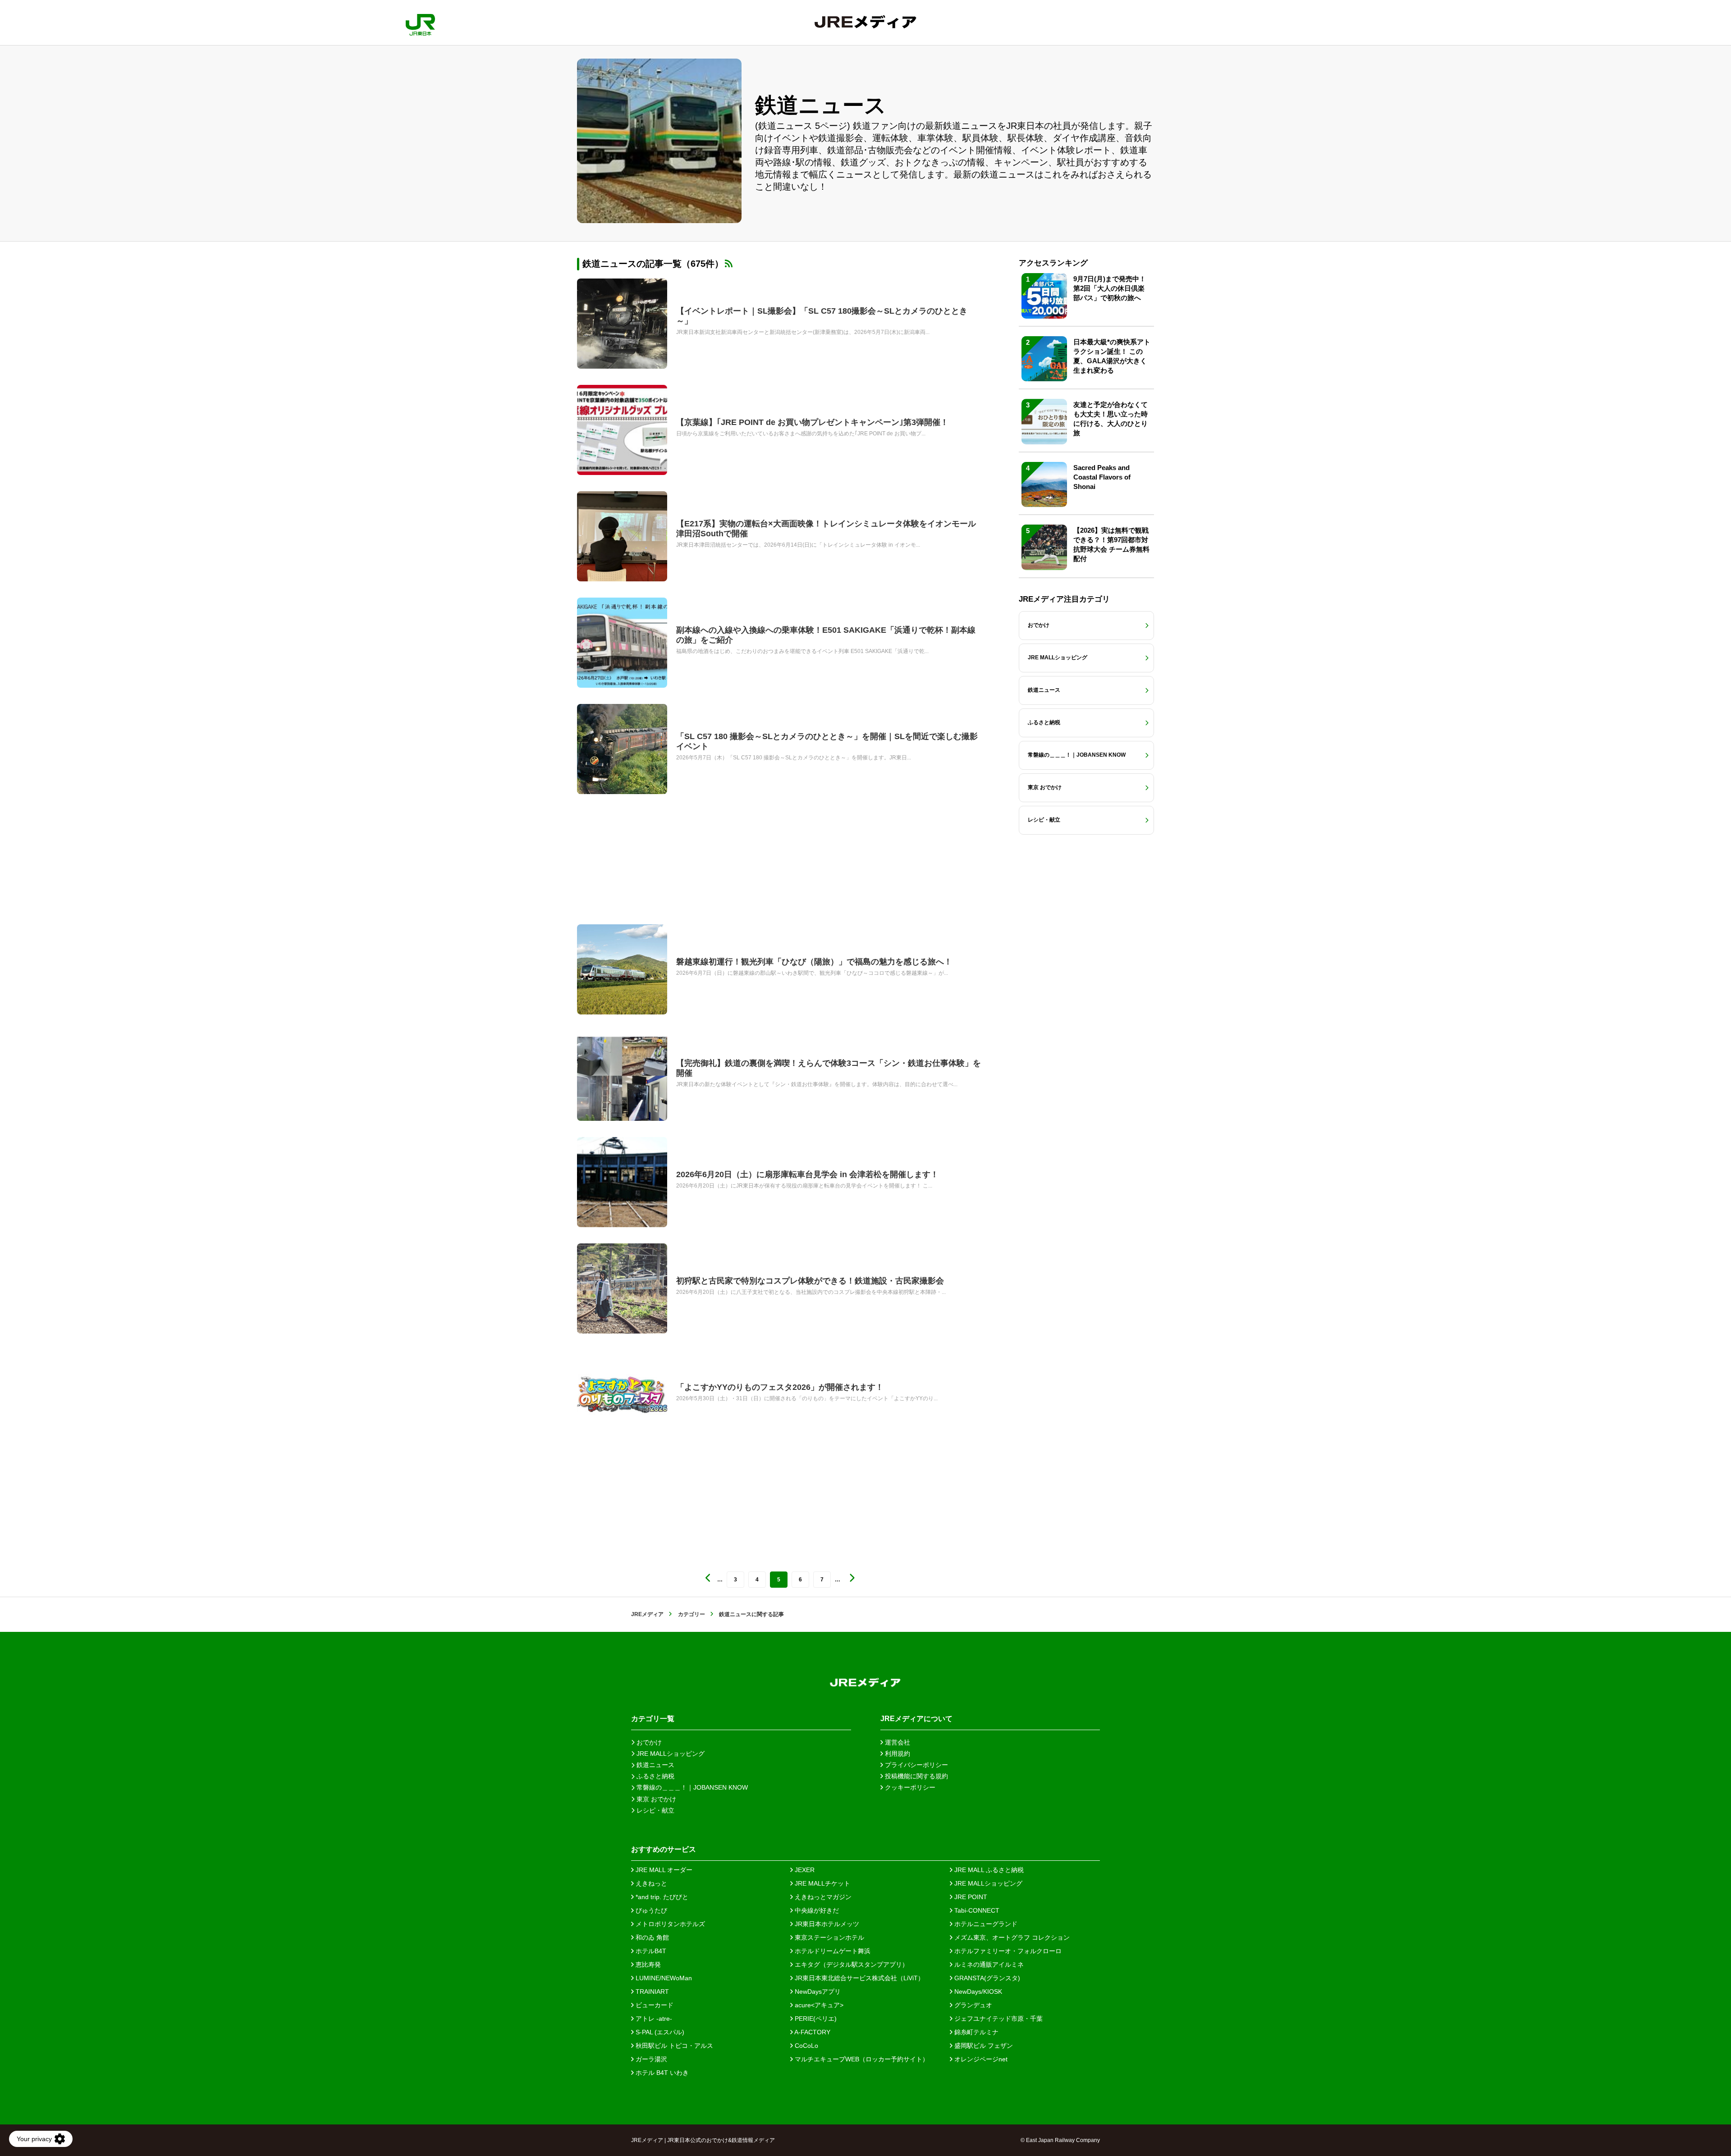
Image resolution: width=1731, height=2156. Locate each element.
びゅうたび (650, 1910)
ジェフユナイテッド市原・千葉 (998, 2019)
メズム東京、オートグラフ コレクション (1011, 1937)
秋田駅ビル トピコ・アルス (673, 2046)
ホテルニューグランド (985, 1924)
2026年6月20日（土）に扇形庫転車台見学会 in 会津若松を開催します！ (807, 1174)
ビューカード (654, 2005)
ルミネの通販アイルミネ (988, 1964)
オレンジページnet (980, 2059)
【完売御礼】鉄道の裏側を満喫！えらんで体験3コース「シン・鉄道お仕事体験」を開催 (829, 1068)
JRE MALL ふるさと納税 (988, 1870)
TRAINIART (651, 1992)
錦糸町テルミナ (975, 2032)
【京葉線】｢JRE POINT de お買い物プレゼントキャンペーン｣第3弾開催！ (812, 422)
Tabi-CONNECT (976, 1910)
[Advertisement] (780, 859)
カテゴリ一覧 (653, 1719)
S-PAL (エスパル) (659, 2032)
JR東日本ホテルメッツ (826, 1924)
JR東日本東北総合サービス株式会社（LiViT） (859, 1978)
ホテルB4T (650, 1951)
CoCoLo (806, 2046)
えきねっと (650, 1883)
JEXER (804, 1870)
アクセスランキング (1053, 263)
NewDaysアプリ (817, 1992)
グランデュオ (972, 2005)
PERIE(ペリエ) (815, 2019)
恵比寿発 (647, 1964)
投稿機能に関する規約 (916, 1776)
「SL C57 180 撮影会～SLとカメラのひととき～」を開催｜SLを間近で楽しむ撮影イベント (827, 741)
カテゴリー (691, 1614)
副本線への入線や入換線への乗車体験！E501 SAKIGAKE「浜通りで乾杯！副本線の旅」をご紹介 (826, 635)
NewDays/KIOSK (977, 1992)
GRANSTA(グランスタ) (986, 1978)
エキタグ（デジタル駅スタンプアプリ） (851, 1964)
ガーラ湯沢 (650, 2059)
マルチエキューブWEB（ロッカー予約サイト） (861, 2059)
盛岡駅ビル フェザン (983, 2046)
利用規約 (897, 1754)
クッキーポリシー (909, 1787)
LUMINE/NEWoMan (663, 1978)
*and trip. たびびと (661, 1897)
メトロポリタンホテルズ (669, 1924)
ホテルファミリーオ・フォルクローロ (1007, 1951)
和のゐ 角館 (651, 1937)
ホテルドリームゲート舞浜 (832, 1951)
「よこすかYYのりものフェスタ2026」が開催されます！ (780, 1387)
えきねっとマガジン (822, 1897)
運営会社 (897, 1742)
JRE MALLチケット (822, 1883)
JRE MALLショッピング (987, 1883)
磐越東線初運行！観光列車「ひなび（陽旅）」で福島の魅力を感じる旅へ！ (814, 962)
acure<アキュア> (818, 2005)
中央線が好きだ (816, 1910)
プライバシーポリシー (916, 1765)
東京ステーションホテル (829, 1937)
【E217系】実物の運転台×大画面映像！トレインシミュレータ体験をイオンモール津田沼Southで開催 (826, 529)
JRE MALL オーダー (663, 1870)
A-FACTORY (812, 2032)
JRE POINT (970, 1897)
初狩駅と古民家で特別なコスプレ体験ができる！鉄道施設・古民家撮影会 (810, 1281)
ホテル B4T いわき (661, 2073)
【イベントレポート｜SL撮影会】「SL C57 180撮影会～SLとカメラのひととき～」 (822, 316)
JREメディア (647, 1614)
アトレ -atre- (653, 2019)
